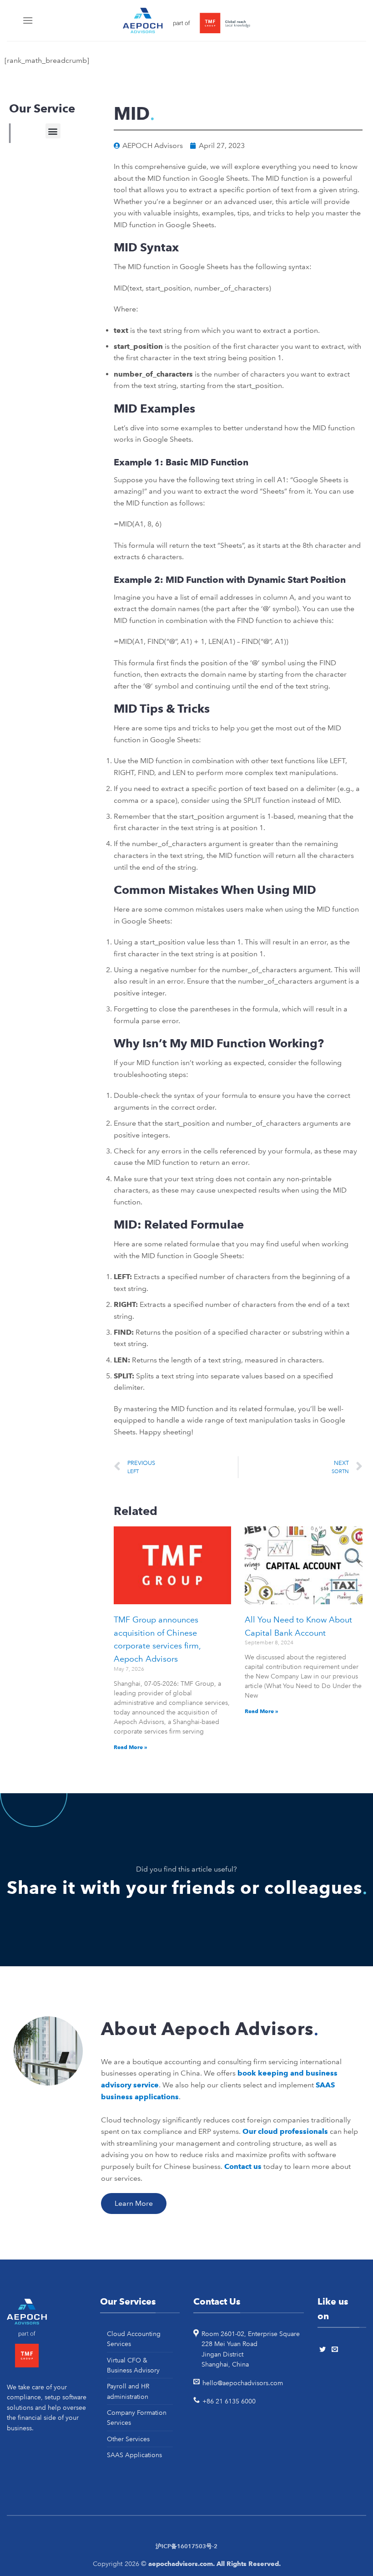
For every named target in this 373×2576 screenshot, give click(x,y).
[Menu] (29, 20)
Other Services (128, 2439)
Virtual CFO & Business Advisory (133, 2365)
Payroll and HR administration (128, 2391)
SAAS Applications (134, 2455)
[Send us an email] (336, 2350)
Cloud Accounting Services (134, 2339)
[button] (53, 131)
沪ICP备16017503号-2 (186, 2546)
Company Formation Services (137, 2418)
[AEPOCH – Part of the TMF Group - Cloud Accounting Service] (186, 21)
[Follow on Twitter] (324, 2350)
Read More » (131, 1747)
